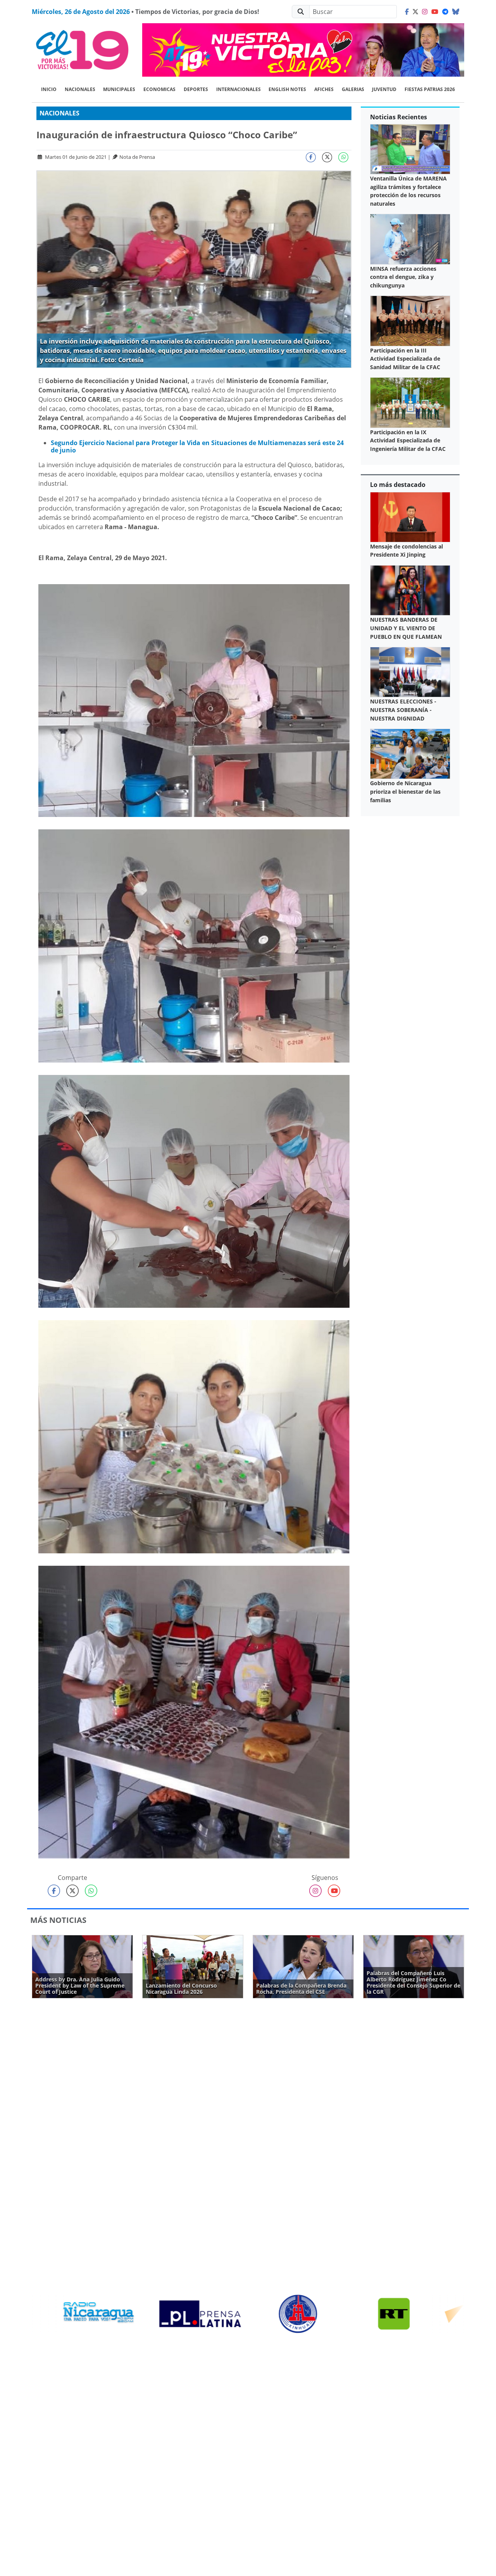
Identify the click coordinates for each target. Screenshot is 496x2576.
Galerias (353, 89)
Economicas (159, 89)
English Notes (287, 89)
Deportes (196, 89)
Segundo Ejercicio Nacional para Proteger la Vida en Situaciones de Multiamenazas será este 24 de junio (197, 446)
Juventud (384, 89)
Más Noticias (58, 1920)
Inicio (49, 89)
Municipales (119, 89)
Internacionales (239, 89)
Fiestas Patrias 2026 (430, 89)
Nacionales (80, 89)
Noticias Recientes (399, 117)
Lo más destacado (398, 485)
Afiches (324, 89)
